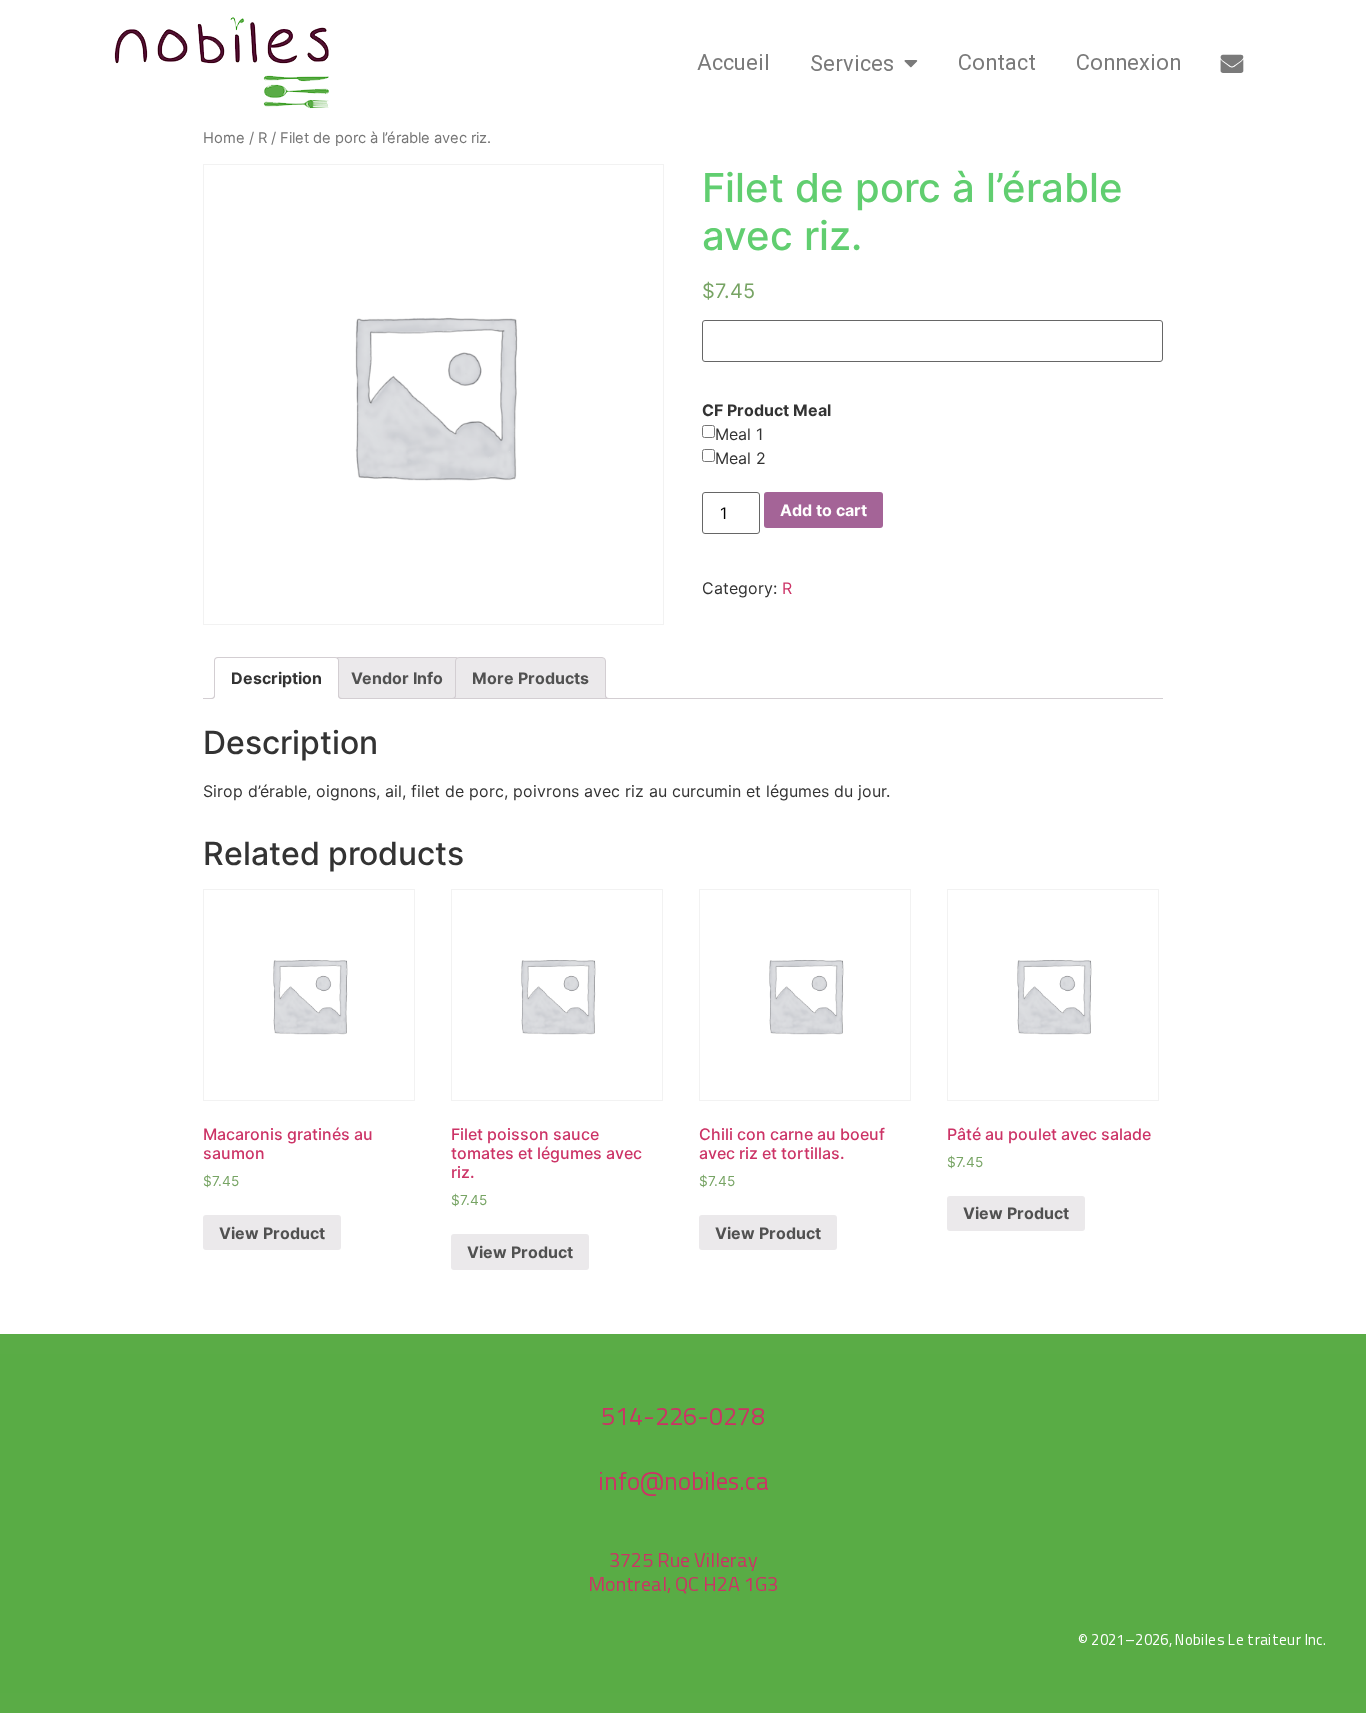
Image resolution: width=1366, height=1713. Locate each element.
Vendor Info (397, 678)
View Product (272, 1233)
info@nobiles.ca (683, 1481)
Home (224, 138)
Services (852, 63)
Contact (997, 62)
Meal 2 (740, 458)
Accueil (733, 62)
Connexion (1128, 62)
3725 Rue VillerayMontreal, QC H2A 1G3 (683, 1571)
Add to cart (823, 510)
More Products (530, 678)
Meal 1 (739, 434)
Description (276, 678)
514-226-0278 (683, 1416)
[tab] (276, 678)
